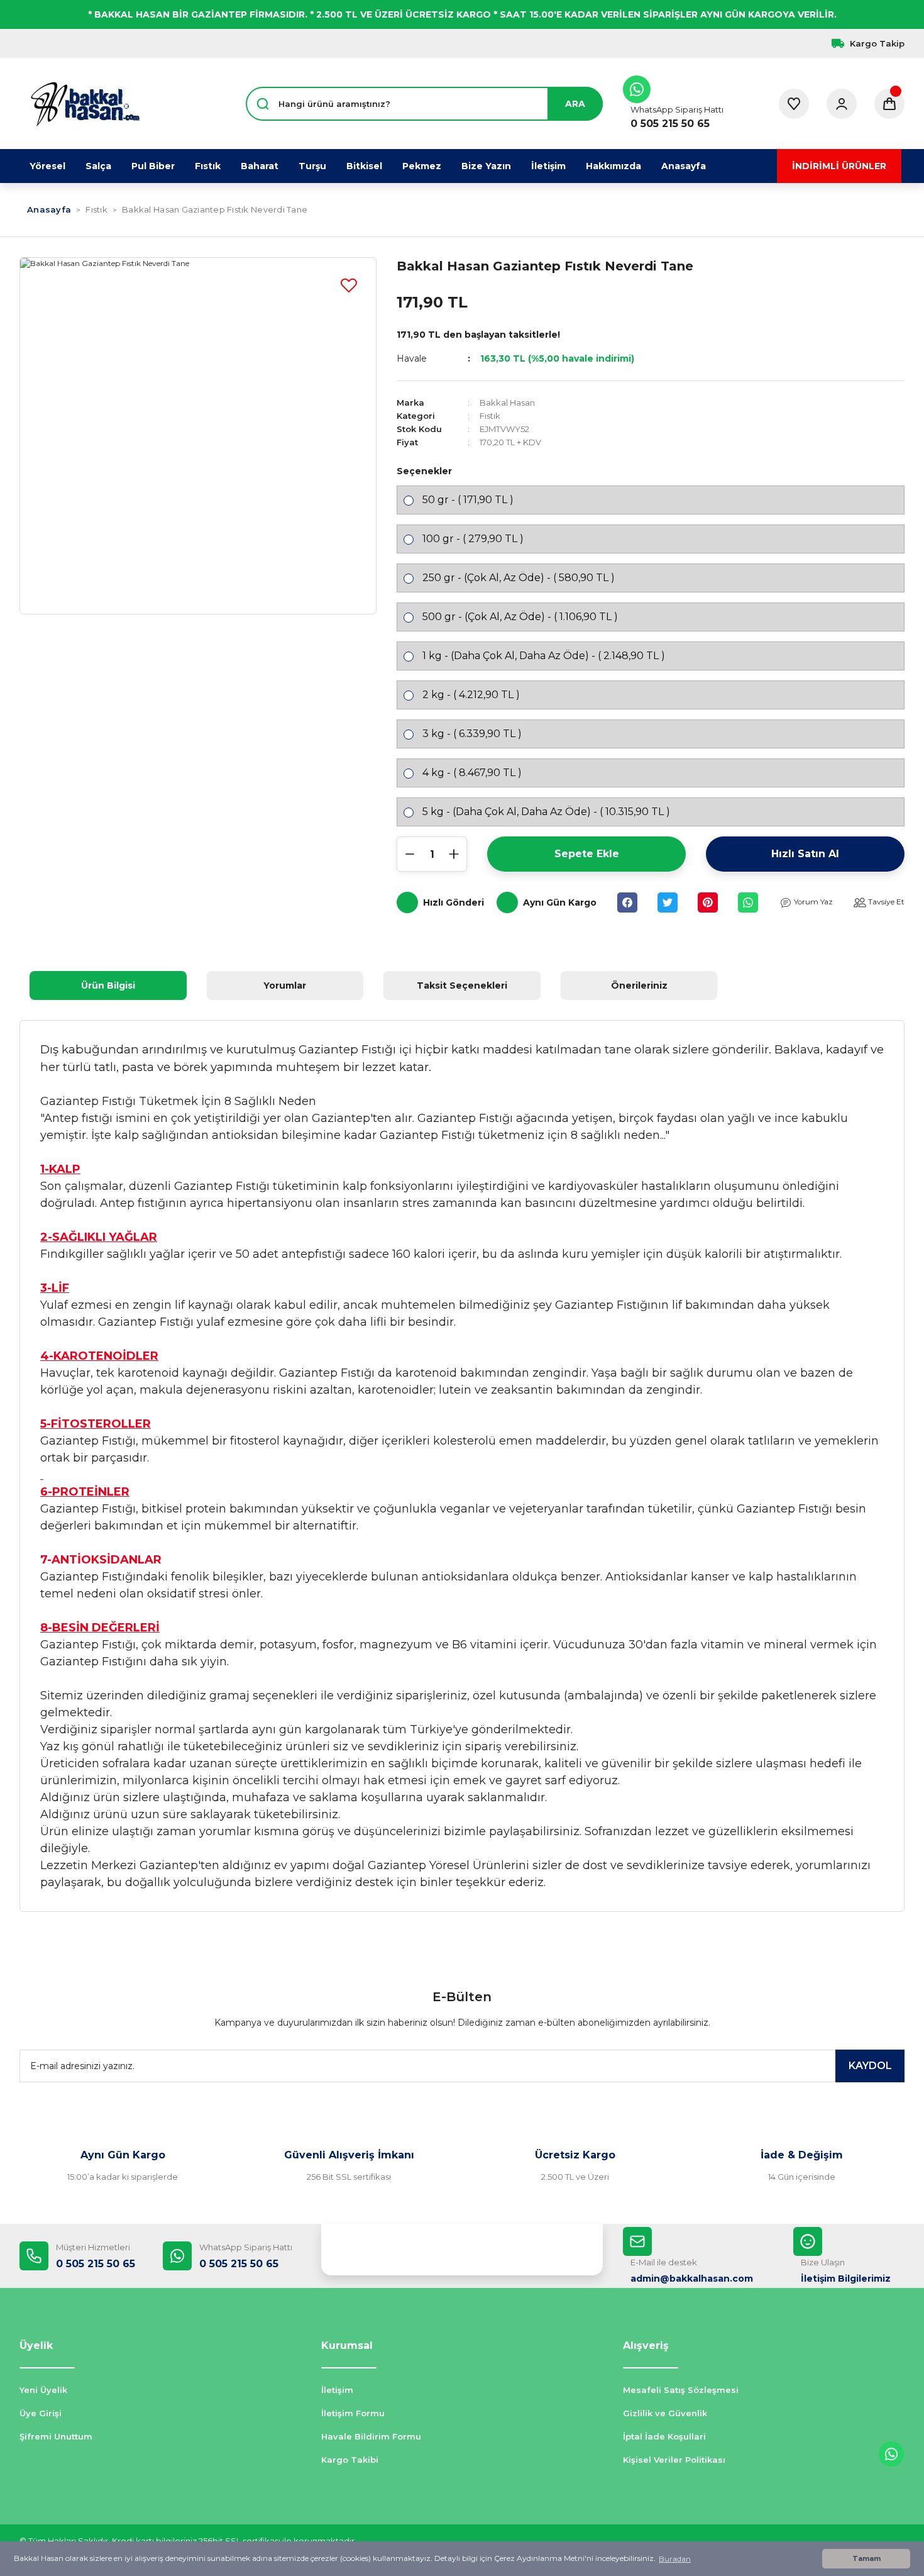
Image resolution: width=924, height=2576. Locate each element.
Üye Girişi (41, 2413)
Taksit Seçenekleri (462, 985)
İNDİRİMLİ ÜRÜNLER (839, 166)
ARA (575, 104)
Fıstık (490, 416)
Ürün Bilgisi (108, 985)
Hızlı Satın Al (805, 854)
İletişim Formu (353, 2413)
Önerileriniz (639, 985)
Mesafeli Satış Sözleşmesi (681, 2390)
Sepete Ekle (587, 854)
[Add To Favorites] (349, 285)
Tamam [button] (866, 2559)
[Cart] (889, 104)
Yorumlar (285, 985)
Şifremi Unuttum (56, 2436)
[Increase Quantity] (454, 854)
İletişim (337, 2390)
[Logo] (85, 104)
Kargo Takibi (350, 2460)
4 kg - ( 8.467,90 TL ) (472, 773)
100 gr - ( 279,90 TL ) (473, 539)
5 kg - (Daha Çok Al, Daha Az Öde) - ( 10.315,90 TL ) (546, 812)
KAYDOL (870, 2066)
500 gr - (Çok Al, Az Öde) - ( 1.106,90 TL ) (520, 617)
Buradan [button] (675, 2559)
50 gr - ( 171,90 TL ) (468, 500)
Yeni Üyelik (43, 2390)
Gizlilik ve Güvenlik (665, 2413)
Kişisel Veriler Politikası (674, 2460)
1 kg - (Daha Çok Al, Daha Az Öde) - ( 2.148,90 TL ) (544, 656)
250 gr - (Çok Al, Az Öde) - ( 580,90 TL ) (519, 578)
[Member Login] (842, 104)
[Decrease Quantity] (410, 854)
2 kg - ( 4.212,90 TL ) (471, 695)
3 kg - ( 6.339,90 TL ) (472, 734)
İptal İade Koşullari (664, 2436)
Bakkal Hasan (507, 402)
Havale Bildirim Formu (371, 2436)
